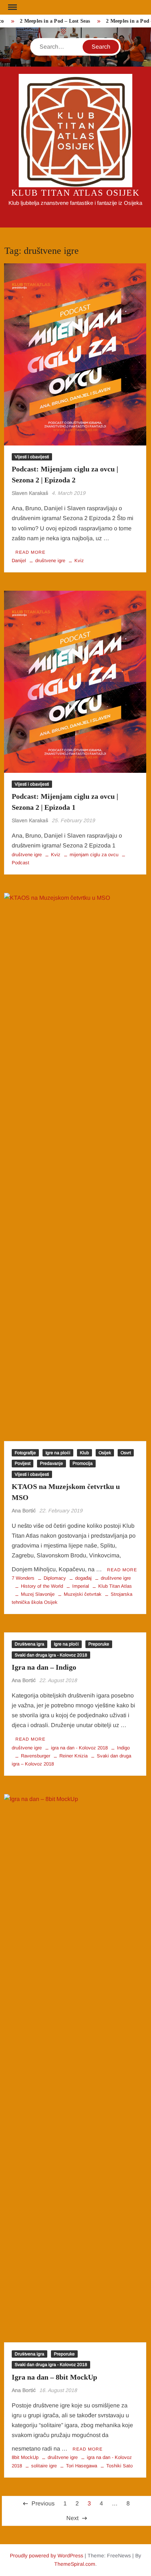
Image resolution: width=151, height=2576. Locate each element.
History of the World (42, 1586)
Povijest (23, 1463)
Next (72, 2518)
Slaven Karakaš (30, 493)
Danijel (19, 561)
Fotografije (25, 1453)
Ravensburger (36, 1756)
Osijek (105, 1453)
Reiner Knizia (73, 1756)
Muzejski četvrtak (83, 1594)
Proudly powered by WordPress (47, 2556)
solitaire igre (44, 2466)
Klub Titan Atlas (115, 1586)
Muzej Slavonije (38, 1594)
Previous (43, 2503)
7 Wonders (23, 1578)
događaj (83, 1578)
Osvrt (126, 1453)
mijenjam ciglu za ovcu (94, 855)
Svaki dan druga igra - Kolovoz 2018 (51, 1655)
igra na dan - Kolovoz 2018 (79, 1748)
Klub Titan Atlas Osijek (75, 193)
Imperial (81, 1586)
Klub (84, 1453)
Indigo (123, 1748)
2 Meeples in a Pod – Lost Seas (49, 21)
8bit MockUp (25, 2457)
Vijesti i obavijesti (32, 457)
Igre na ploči (58, 1453)
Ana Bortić (24, 1511)
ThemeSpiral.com (75, 2564)
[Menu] (12, 7)
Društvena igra (30, 1644)
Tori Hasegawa (82, 2466)
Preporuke (99, 1644)
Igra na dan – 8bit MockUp (54, 2377)
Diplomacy (55, 1578)
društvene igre (50, 561)
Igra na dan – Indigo (44, 1667)
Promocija (83, 1463)
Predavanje (51, 1463)
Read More (30, 552)
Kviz (79, 561)
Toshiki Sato (119, 2466)
